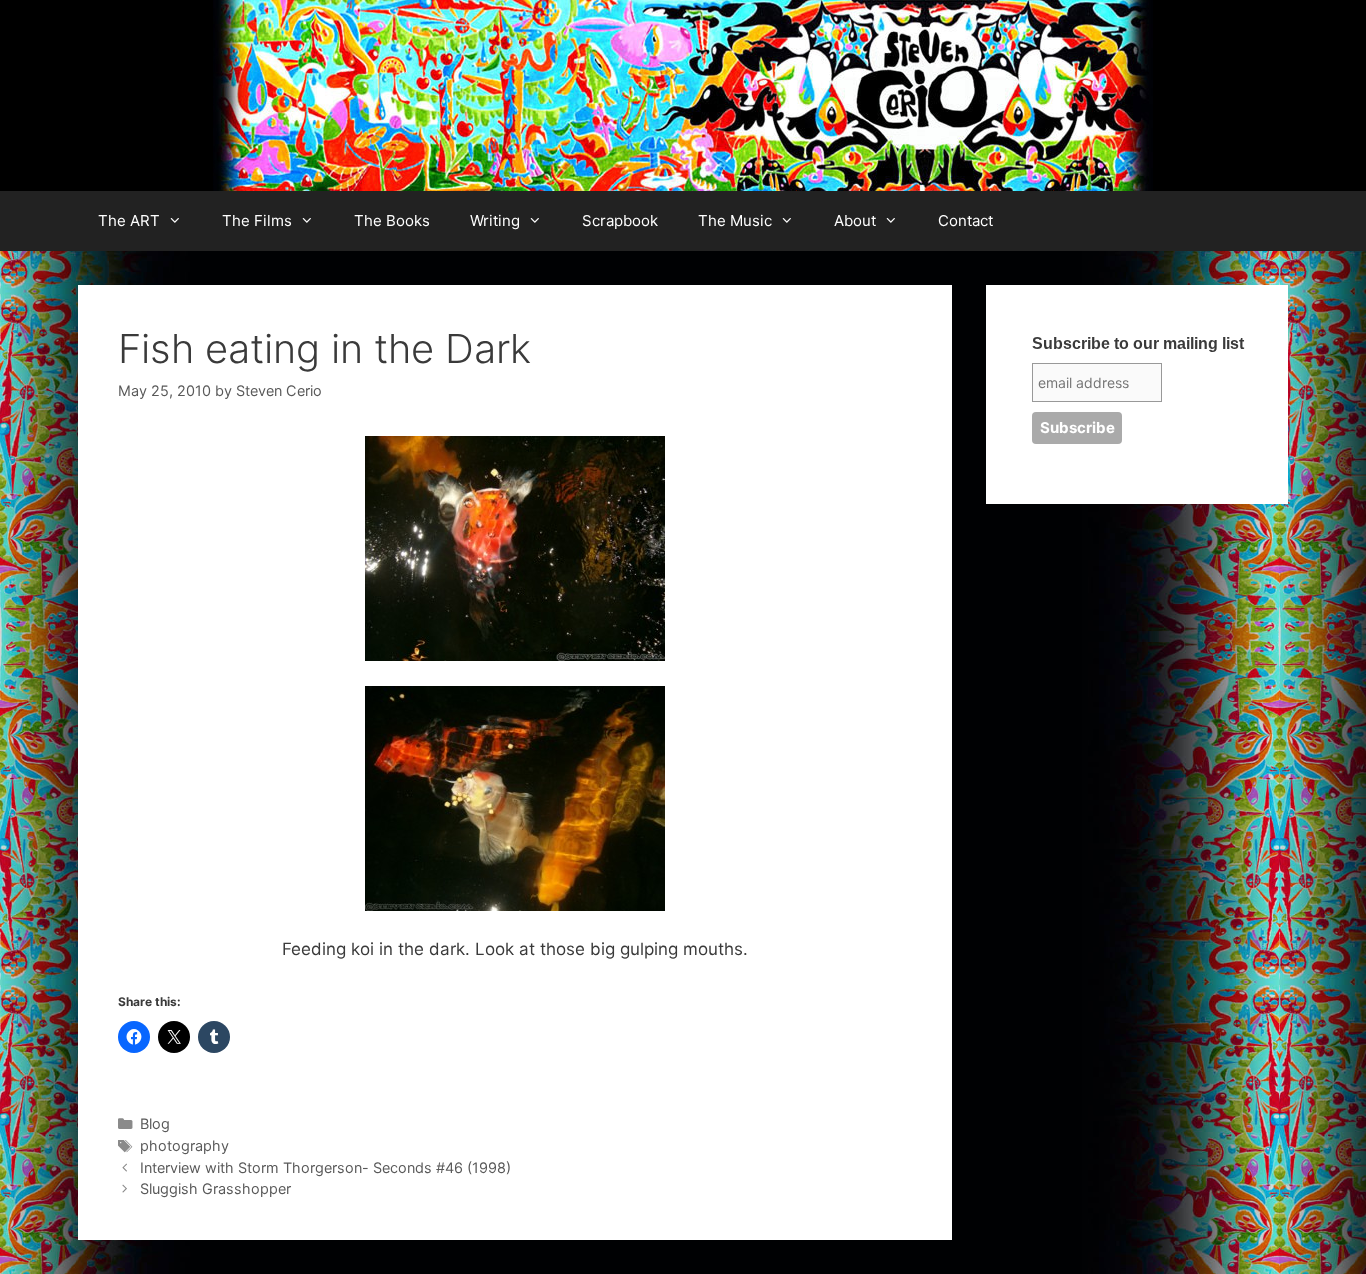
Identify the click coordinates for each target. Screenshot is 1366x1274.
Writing (495, 220)
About (855, 220)
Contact (965, 220)
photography (184, 1145)
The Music (735, 220)
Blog (155, 1123)
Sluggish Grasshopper (215, 1188)
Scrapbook (620, 220)
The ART (129, 220)
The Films (257, 220)
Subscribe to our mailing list (1138, 343)
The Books (392, 220)
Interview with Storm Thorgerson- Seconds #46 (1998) (325, 1167)
